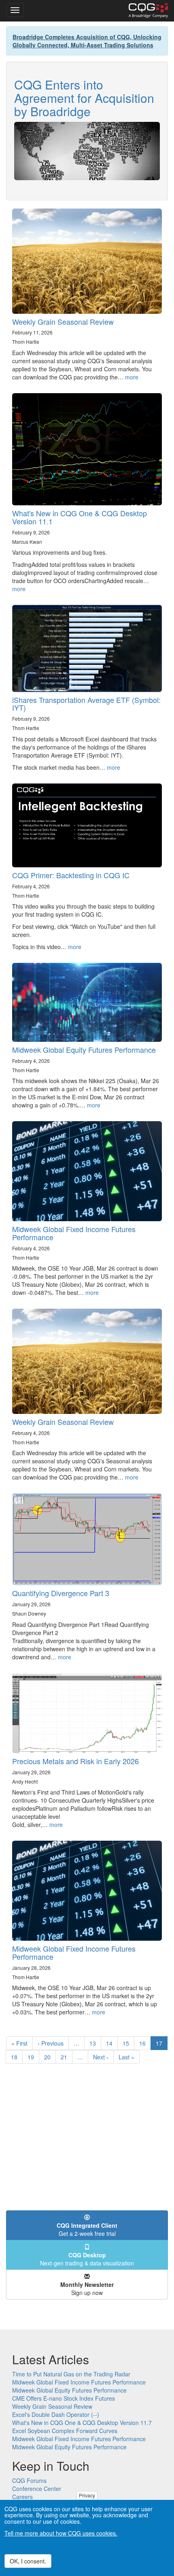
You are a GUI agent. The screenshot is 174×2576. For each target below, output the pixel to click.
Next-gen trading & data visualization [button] (87, 2259)
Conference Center (37, 2489)
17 (162, 2045)
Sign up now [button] (87, 2289)
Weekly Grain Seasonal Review (63, 321)
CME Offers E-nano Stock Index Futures (64, 2398)
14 (112, 2043)
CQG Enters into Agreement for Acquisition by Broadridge (84, 98)
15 (128, 2043)
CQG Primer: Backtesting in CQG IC (71, 875)
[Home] (148, 11)
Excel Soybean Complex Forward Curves (65, 2431)
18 (17, 2057)
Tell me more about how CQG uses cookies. (61, 2533)
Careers (22, 2497)
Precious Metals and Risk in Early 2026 (75, 1761)
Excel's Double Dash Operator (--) (56, 2414)
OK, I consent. (28, 2561)
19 (33, 2057)
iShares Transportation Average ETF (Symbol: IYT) (86, 704)
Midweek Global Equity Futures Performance (84, 1050)
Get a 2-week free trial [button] (87, 2229)
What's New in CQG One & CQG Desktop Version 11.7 (82, 2423)
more (132, 377)
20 (50, 2057)
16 (145, 2043)
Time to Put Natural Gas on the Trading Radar (71, 2374)
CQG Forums (29, 2480)
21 (67, 2057)
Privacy (87, 2495)
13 (95, 2043)
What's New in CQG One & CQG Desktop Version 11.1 (80, 517)
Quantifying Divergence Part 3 (61, 1593)
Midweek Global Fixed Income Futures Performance (74, 1233)
